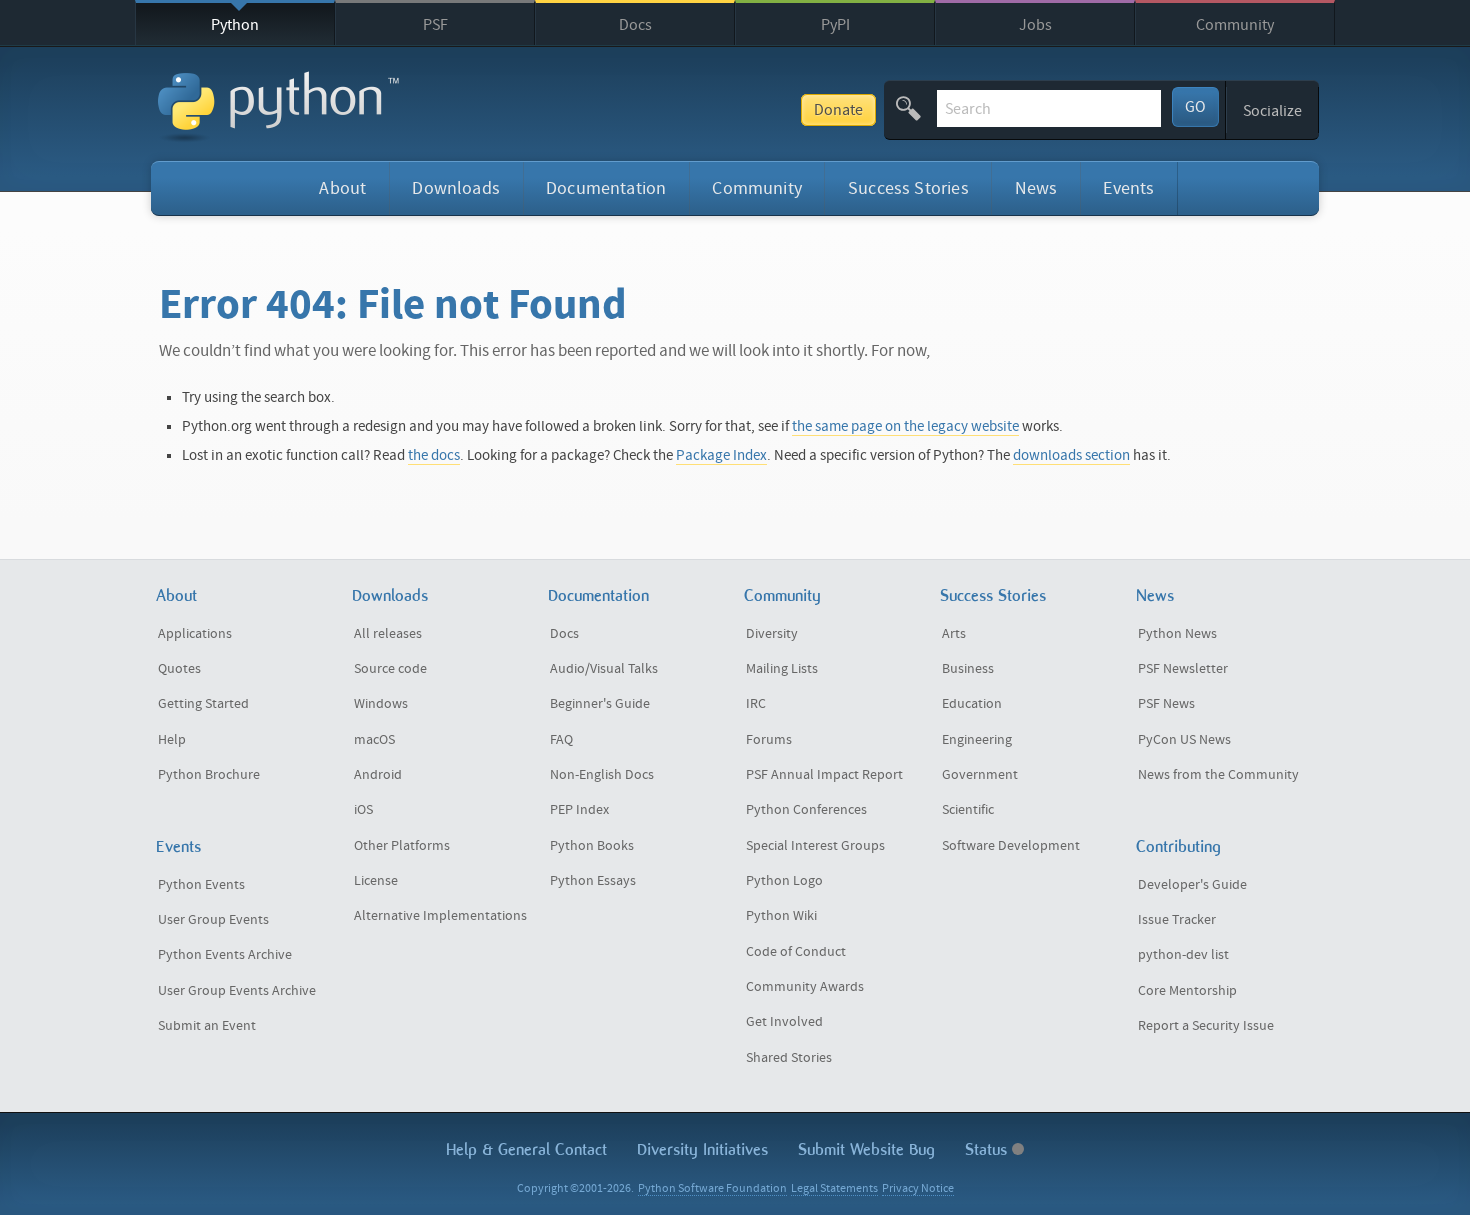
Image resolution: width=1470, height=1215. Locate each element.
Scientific (968, 810)
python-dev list (1183, 955)
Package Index (721, 455)
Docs (635, 25)
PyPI (835, 25)
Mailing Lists (782, 669)
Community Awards (805, 987)
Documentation (606, 188)
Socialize (1272, 111)
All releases (388, 634)
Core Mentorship (1187, 991)
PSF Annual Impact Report (824, 775)
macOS (374, 740)
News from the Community (1218, 775)
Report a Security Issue (1206, 1026)
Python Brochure (209, 775)
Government (980, 775)
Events (1128, 188)
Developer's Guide (1192, 885)
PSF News (1166, 704)
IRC (756, 704)
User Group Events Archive (237, 991)
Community (1235, 25)
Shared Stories (789, 1058)
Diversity (772, 634)
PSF (435, 25)
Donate (838, 110)
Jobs (1035, 25)
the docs (434, 455)
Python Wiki (781, 916)
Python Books (592, 846)
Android (378, 775)
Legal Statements (834, 1188)
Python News (1177, 634)
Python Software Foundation (712, 1188)
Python (235, 25)
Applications (195, 634)
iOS (363, 810)
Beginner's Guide (600, 704)
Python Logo (784, 881)
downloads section (1071, 455)
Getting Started (203, 704)
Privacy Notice (918, 1188)
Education (972, 704)
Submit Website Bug (866, 1149)
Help (172, 740)
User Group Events (213, 920)
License (376, 881)
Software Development (1011, 846)
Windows (381, 704)
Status (988, 1149)
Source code (390, 669)
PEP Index (579, 810)
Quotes (179, 669)
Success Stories (908, 188)
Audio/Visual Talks (604, 669)
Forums (769, 740)
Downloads (456, 188)
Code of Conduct (796, 952)
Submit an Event (207, 1026)
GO (1195, 107)
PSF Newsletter (1183, 669)
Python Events (201, 885)
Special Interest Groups (815, 846)
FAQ (561, 740)
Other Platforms (402, 846)
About (342, 188)
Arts (954, 634)
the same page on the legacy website (905, 426)
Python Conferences (806, 810)
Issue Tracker (1177, 920)
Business (968, 669)
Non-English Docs (602, 775)
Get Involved (784, 1022)
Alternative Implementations (440, 916)
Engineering (977, 740)
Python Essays (593, 881)
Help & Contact (526, 1149)
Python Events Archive (225, 955)
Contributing (1178, 846)
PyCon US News (1184, 740)
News (1036, 188)
